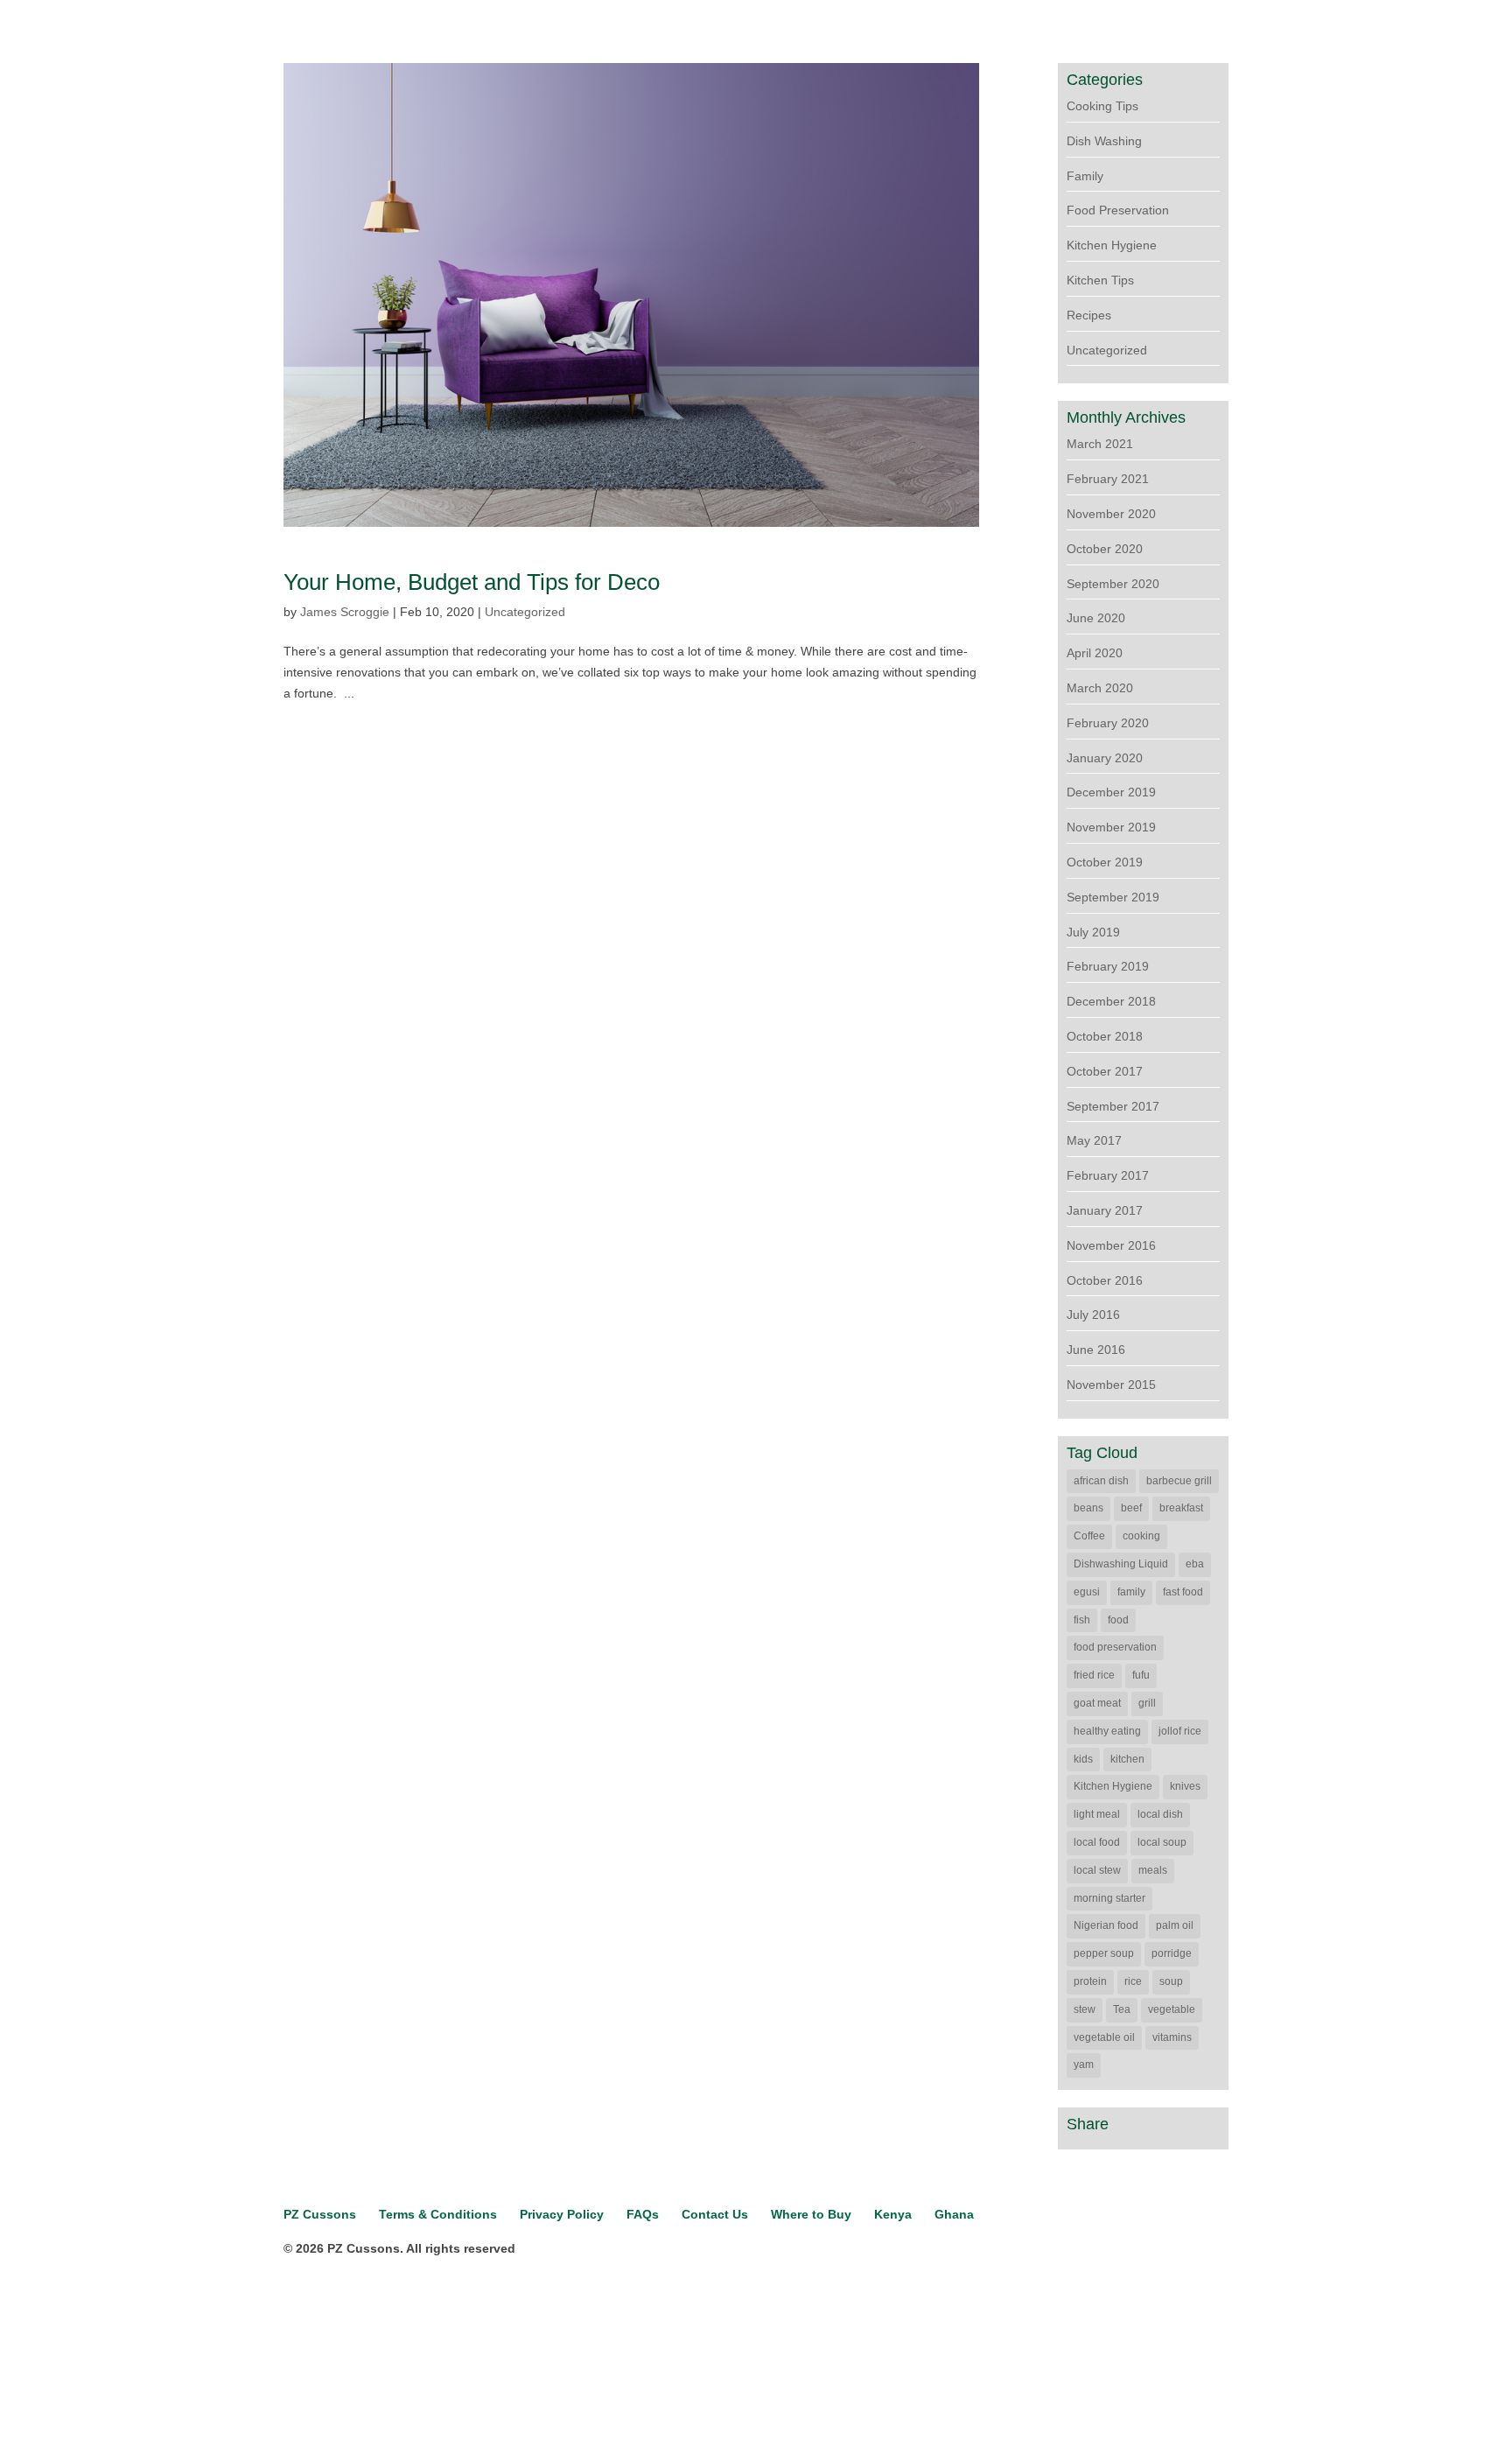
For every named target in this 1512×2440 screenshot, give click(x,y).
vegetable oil (1104, 2037)
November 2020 (1111, 514)
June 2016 (1096, 1350)
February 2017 (1108, 1175)
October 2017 (1105, 1071)
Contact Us (715, 2214)
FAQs (643, 2214)
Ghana (954, 2214)
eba (1195, 1564)
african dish (1101, 1481)
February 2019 (1108, 966)
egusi (1087, 1592)
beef (1131, 1508)
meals (1153, 1870)
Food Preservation (1118, 210)
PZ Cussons (320, 2214)
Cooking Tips (1102, 106)
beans (1088, 1508)
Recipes (1089, 315)
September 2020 (1113, 584)
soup (1171, 1981)
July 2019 (1093, 932)
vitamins (1172, 2037)
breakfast (1181, 1508)
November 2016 (1111, 1245)
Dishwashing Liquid (1121, 1564)
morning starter (1109, 1898)
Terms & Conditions (438, 2214)
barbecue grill (1179, 1481)
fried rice (1094, 1675)
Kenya (893, 2214)
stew (1085, 2009)
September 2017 (1113, 1106)
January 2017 (1105, 1210)
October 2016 (1105, 1280)
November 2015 (1111, 1385)
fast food (1183, 1592)
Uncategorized (525, 612)
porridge (1172, 1953)
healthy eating (1107, 1731)
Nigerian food (1106, 1925)
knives (1185, 1786)
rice (1133, 1981)
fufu (1141, 1675)
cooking (1141, 1536)
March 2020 (1100, 688)
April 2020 (1095, 653)
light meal (1097, 1814)
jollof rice (1180, 1731)
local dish (1160, 1814)
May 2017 (1094, 1140)
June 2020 (1096, 618)
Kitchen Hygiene (1112, 245)
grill (1147, 1703)
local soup (1162, 1842)
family (1131, 1592)
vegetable (1172, 2009)
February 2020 (1108, 723)
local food (1097, 1842)
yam (1084, 2065)
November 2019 (1111, 827)
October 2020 (1105, 549)
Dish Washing (1104, 141)
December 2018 (1111, 1001)
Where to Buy (811, 2214)
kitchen (1127, 1759)
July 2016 (1093, 1315)
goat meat (1097, 1703)
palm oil (1175, 1925)
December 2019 (1111, 792)
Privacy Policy (562, 2214)
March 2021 (1100, 444)
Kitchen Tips (1100, 280)
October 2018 (1105, 1036)
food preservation (1115, 1647)
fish (1082, 1620)
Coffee (1089, 1536)
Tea (1122, 2009)
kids (1083, 1759)
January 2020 (1105, 758)
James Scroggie (345, 612)
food (1118, 1620)
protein (1090, 1981)
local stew (1097, 1870)
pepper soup (1104, 1953)
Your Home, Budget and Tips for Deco (472, 582)
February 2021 (1108, 479)
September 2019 (1113, 897)
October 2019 (1105, 862)
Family (1085, 176)
